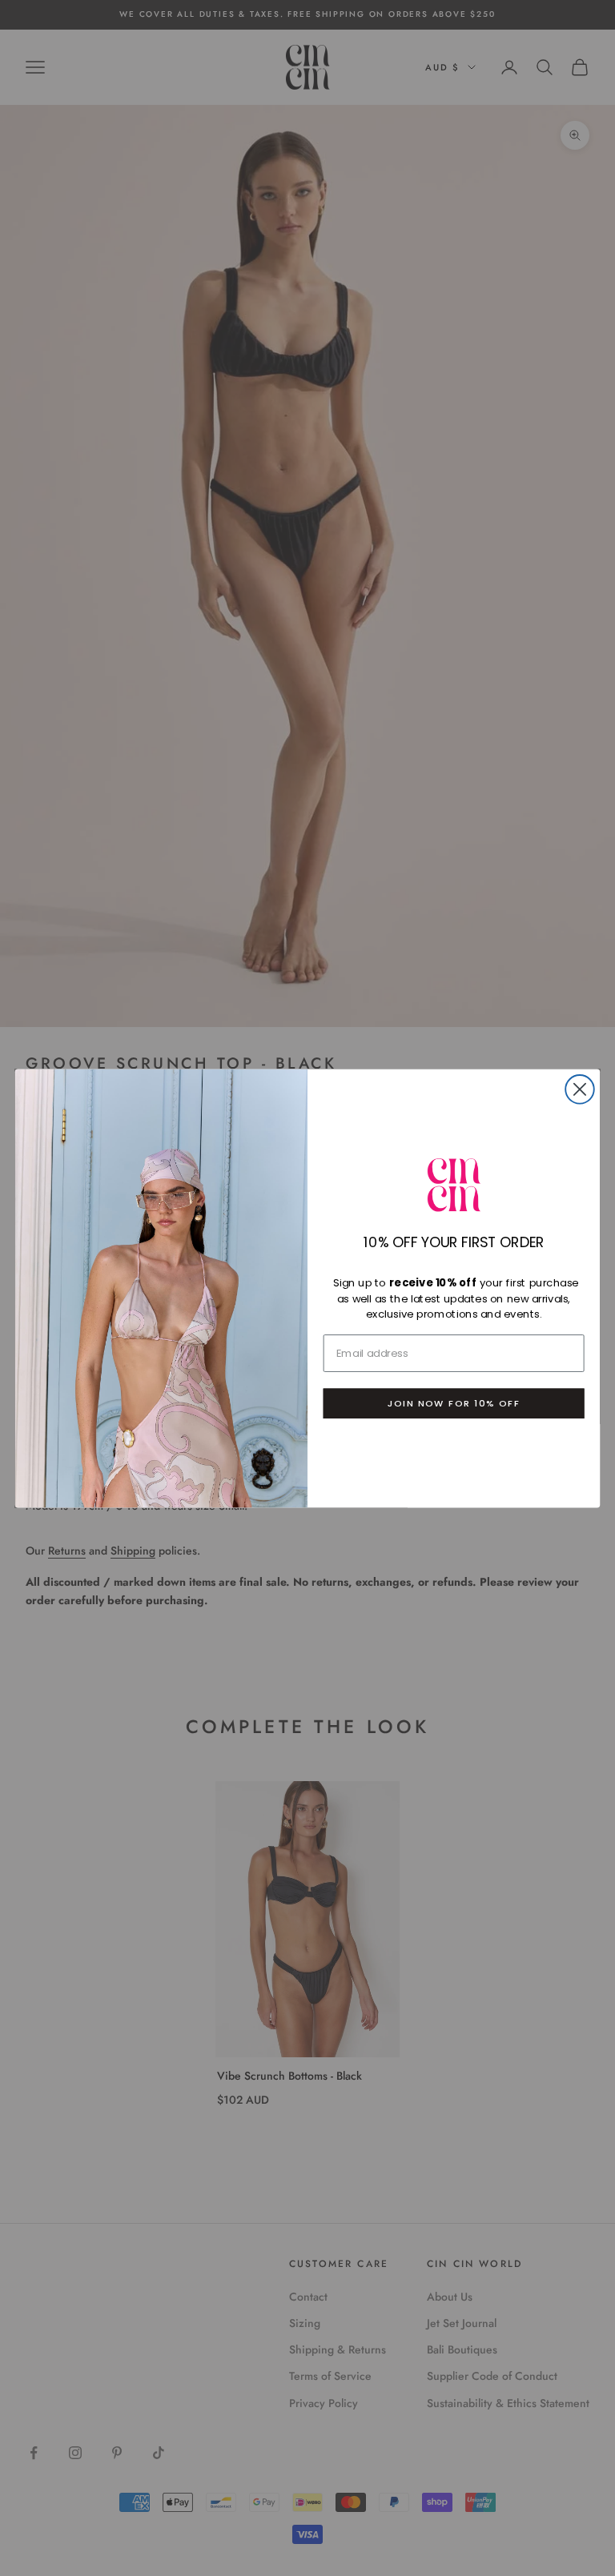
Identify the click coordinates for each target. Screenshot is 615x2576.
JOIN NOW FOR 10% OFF (454, 1403)
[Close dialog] (580, 1089)
